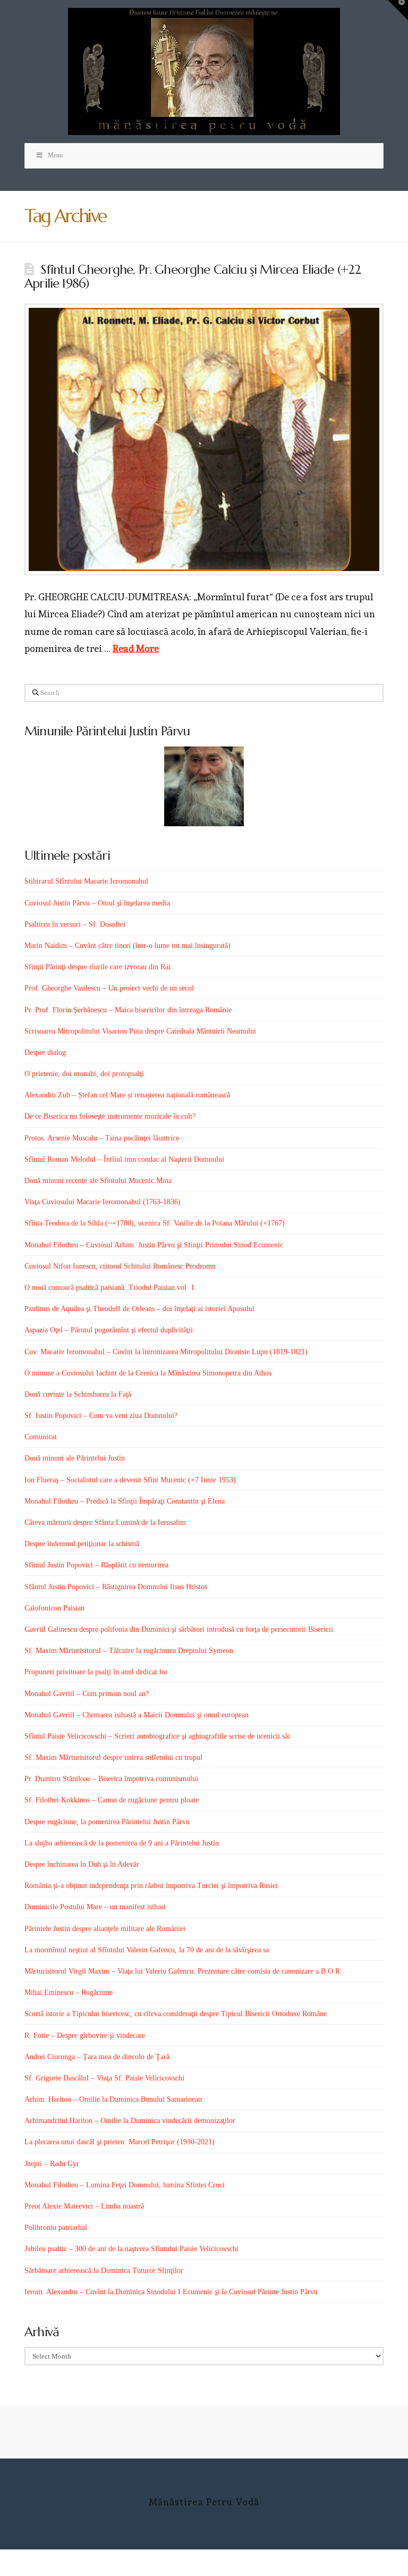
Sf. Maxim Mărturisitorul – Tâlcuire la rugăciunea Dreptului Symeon (129, 1651)
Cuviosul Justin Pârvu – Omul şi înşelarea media (97, 903)
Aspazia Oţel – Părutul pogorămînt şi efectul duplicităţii (109, 1330)
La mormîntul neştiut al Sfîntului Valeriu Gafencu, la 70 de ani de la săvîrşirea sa (147, 1950)
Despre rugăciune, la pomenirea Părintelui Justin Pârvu (107, 1822)
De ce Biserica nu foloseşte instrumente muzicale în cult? (110, 1116)
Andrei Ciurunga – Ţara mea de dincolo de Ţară (97, 2057)
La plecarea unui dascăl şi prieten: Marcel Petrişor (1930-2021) (120, 2142)
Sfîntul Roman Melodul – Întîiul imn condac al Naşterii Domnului (124, 1159)
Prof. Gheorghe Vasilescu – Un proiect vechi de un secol (109, 988)
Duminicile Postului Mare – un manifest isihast (95, 1907)
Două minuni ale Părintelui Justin (75, 1458)
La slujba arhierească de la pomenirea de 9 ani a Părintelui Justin (122, 1843)
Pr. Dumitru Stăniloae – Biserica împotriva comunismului (111, 1779)
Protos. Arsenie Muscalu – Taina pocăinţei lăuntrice (102, 1138)
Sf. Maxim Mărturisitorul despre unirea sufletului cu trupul (113, 1757)
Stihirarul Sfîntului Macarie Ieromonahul (86, 881)
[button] (398, 10)
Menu (55, 155)
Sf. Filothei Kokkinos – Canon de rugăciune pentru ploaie (112, 1800)
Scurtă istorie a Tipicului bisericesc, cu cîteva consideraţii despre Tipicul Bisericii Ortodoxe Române (176, 2014)
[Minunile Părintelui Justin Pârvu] (204, 786)
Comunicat (41, 1437)
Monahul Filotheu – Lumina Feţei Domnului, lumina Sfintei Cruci (125, 2185)
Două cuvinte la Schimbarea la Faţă (78, 1394)
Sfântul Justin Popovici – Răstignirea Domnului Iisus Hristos (116, 1587)
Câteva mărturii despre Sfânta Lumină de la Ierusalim (105, 1522)
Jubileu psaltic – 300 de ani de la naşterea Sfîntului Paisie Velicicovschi (131, 2249)
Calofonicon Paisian (54, 1608)
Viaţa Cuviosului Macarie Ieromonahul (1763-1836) (103, 1202)
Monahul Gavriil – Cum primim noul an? (87, 1694)
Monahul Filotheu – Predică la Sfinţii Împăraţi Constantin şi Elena (125, 1501)
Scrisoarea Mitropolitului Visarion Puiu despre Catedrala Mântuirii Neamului (140, 1031)
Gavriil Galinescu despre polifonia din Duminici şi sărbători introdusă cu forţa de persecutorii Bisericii (179, 1629)
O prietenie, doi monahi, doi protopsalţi (84, 1074)
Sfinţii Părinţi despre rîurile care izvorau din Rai (97, 967)
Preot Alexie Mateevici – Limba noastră (84, 2206)
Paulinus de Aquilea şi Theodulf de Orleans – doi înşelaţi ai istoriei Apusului (139, 1309)
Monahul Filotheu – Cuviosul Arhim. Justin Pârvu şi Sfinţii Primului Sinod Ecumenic (154, 1245)
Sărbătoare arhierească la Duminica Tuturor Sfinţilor (104, 2271)
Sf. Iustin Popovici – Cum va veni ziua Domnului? (101, 1416)
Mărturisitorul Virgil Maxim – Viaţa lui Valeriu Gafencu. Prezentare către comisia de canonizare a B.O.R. (183, 1971)
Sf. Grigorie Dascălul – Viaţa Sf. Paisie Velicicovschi (104, 2078)
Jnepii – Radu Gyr (52, 2164)
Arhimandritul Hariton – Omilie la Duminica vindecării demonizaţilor (130, 2121)
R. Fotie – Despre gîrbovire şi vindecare (85, 2036)
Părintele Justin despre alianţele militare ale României (105, 1929)
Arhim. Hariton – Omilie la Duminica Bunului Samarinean (113, 2099)
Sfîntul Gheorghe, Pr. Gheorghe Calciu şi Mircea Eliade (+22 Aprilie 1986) (193, 276)
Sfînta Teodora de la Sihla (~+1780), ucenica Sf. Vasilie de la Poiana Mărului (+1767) (155, 1223)
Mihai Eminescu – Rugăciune (69, 1992)
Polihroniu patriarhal (56, 2227)
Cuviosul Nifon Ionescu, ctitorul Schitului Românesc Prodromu (120, 1266)
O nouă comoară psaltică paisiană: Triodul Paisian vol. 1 (109, 1287)
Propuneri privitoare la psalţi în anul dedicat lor (96, 1672)
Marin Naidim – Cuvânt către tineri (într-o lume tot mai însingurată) (127, 946)
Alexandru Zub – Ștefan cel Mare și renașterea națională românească (127, 1095)
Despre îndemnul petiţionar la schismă (82, 1544)
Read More (136, 648)
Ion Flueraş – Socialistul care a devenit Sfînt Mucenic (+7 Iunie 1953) (130, 1480)
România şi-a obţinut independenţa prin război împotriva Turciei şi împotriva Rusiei (151, 1886)
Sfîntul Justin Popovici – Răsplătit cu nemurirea (96, 1565)
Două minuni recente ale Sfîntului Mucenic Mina (98, 1181)
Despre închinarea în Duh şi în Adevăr (82, 1864)
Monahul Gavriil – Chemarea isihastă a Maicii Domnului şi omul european (137, 1715)
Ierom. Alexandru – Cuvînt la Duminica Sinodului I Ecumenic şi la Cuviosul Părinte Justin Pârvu (171, 2292)
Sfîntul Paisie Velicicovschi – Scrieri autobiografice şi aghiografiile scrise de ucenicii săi (157, 1736)
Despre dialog (45, 1052)
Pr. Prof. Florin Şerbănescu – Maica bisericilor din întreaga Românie (128, 1010)
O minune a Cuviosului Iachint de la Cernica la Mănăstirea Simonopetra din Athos (148, 1373)
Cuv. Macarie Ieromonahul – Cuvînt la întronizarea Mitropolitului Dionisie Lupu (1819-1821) (166, 1352)
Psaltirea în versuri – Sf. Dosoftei (75, 924)
